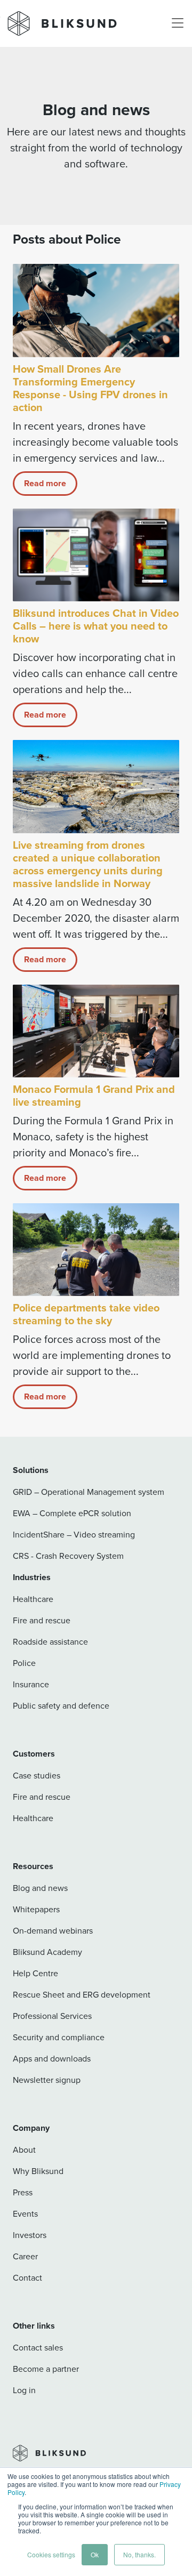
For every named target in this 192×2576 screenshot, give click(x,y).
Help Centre (35, 1973)
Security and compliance (59, 2037)
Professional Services (52, 2016)
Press (23, 2192)
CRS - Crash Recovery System (68, 1556)
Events (25, 2213)
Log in (24, 2390)
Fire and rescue (42, 1620)
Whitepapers (36, 1909)
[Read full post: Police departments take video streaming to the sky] (96, 1250)
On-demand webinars (53, 1930)
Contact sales (38, 2347)
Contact (27, 2277)
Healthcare (33, 1599)
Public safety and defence (61, 1705)
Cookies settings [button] (51, 2554)
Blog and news (40, 1888)
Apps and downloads (52, 2058)
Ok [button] (95, 2554)
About (24, 2150)
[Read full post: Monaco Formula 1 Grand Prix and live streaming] (96, 1031)
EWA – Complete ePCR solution (72, 1513)
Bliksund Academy (47, 1952)
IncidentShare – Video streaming (74, 1534)
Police (24, 1663)
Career (25, 2256)
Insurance (31, 1684)
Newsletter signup (47, 2080)
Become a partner (46, 2369)
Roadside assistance (50, 1641)
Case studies (37, 1775)
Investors (30, 2235)
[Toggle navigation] (178, 23)
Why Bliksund (38, 2171)
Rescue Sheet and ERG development (82, 1994)
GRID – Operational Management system (89, 1492)
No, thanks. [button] (139, 2554)
